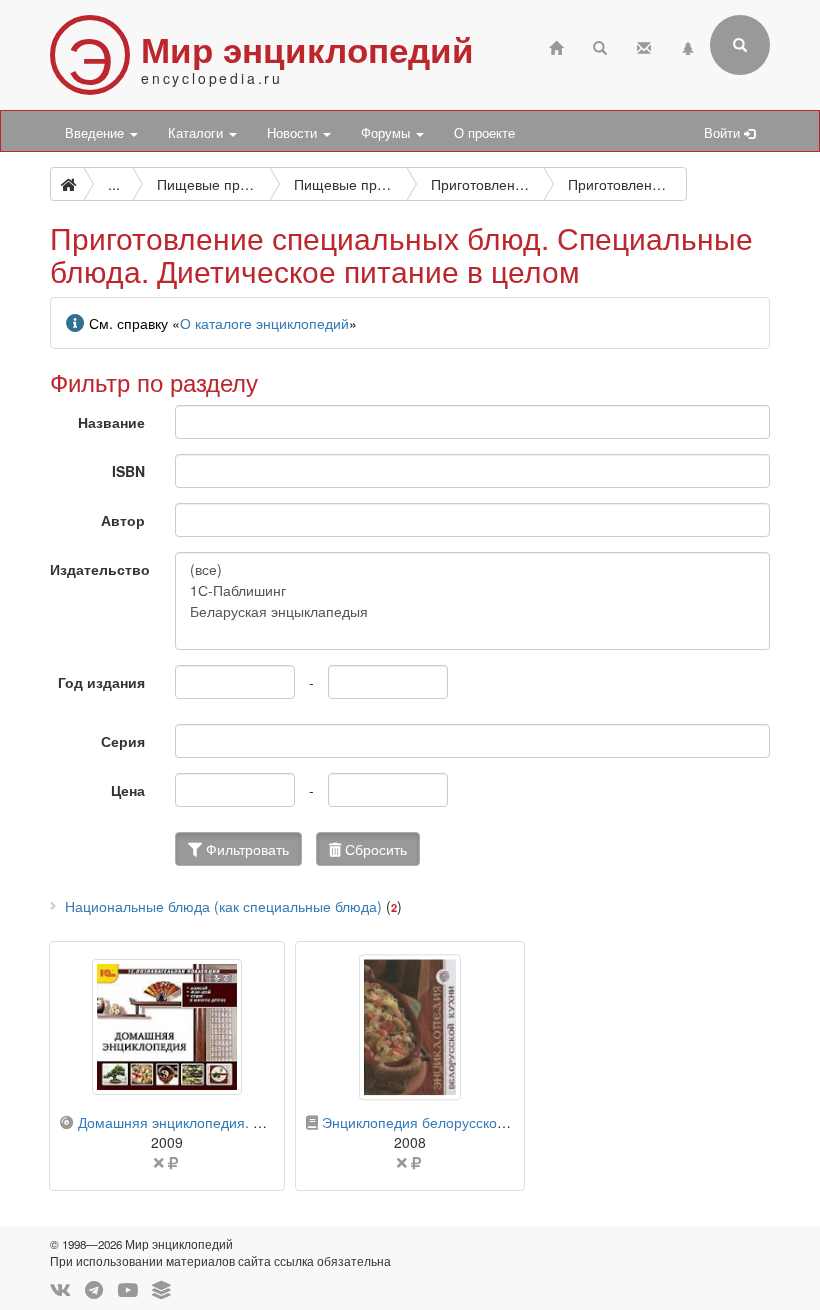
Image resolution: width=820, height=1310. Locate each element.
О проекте (484, 133)
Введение (96, 133)
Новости (294, 133)
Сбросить (374, 849)
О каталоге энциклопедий (264, 323)
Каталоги (197, 133)
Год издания (101, 682)
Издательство (100, 569)
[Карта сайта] (688, 45)
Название (111, 422)
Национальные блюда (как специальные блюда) (223, 906)
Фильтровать (245, 849)
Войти (724, 133)
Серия (123, 741)
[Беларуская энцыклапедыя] (472, 611)
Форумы (387, 133)
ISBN (128, 471)
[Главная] (556, 45)
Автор (123, 520)
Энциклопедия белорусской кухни (433, 1122)
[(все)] (472, 569)
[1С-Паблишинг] (472, 590)
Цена (128, 790)
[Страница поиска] (600, 45)
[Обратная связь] (644, 45)
